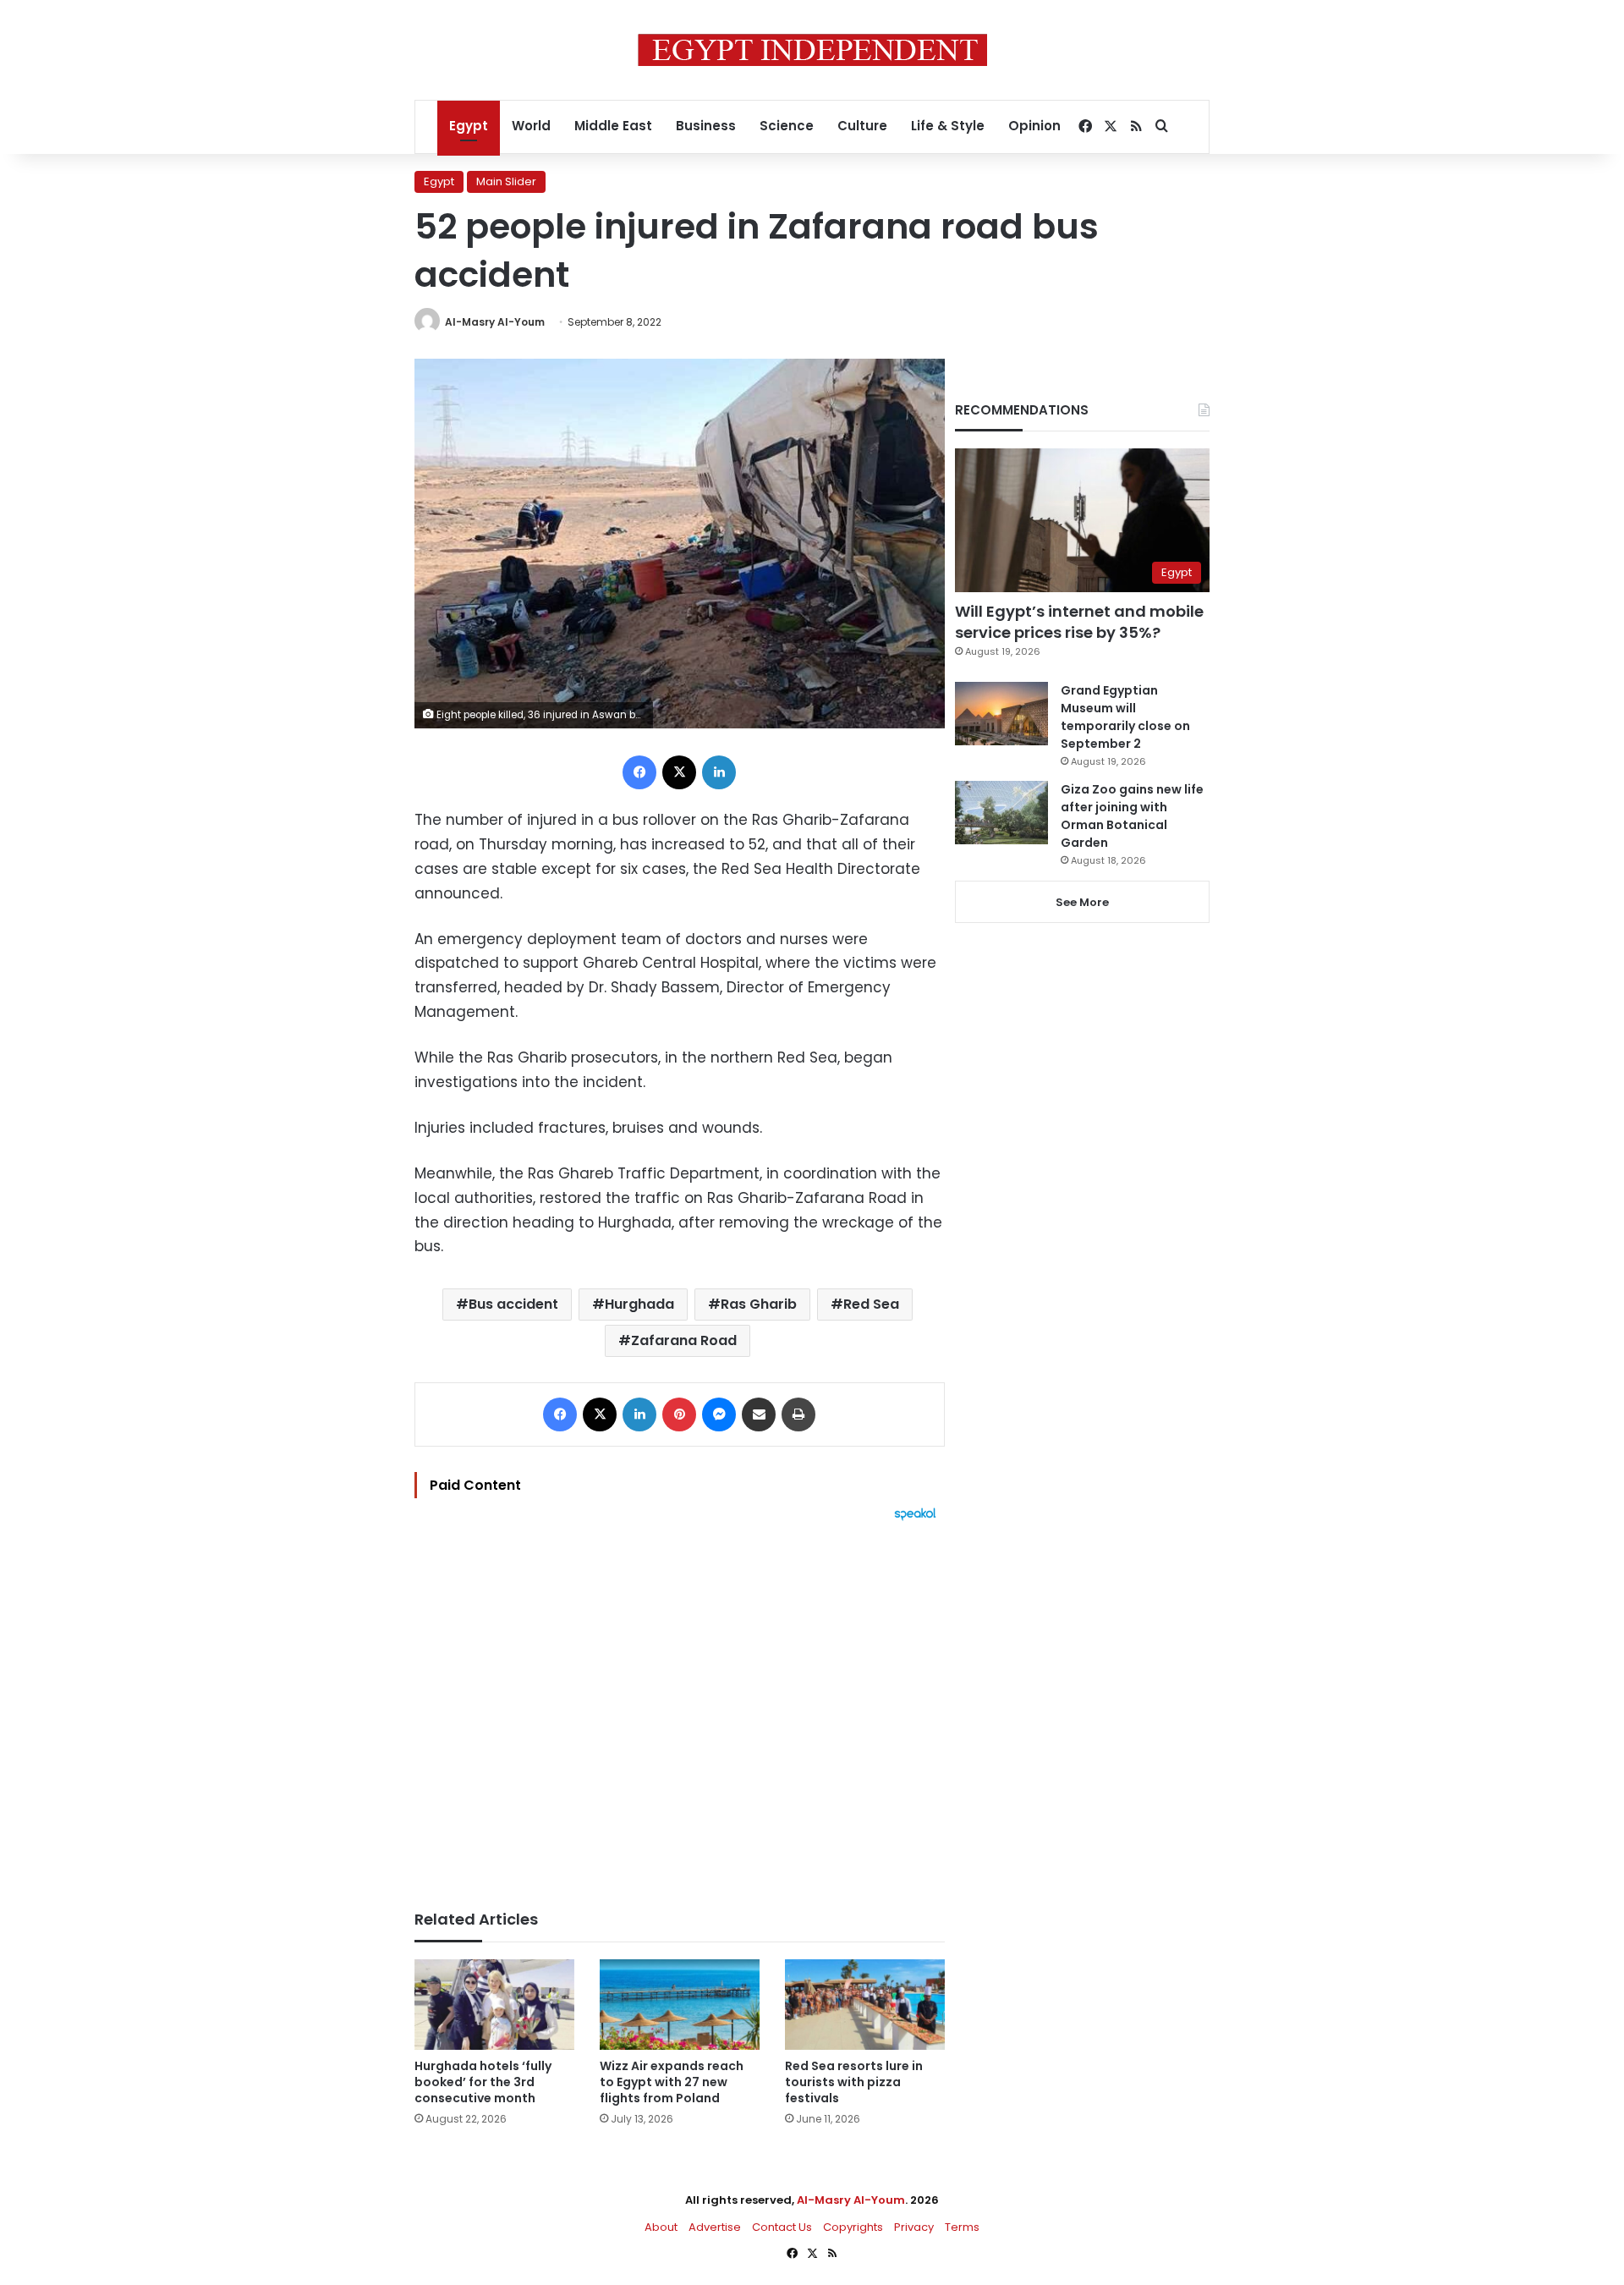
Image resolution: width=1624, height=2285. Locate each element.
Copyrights (853, 2227)
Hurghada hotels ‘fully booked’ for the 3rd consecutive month (483, 2082)
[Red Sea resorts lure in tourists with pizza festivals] (865, 2005)
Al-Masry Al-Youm (495, 322)
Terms (962, 2227)
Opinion (1034, 126)
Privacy (914, 2227)
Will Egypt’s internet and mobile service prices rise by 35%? (1079, 622)
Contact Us (782, 2227)
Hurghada (639, 1304)
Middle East (613, 126)
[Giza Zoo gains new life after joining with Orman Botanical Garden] (1001, 813)
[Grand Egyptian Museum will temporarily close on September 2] (1001, 714)
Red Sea (871, 1304)
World (531, 126)
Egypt (469, 126)
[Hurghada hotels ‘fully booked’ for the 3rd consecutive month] (494, 2005)
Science (787, 126)
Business (706, 126)
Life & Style (948, 126)
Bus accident (513, 1304)
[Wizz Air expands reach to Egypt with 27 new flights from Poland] (680, 2005)
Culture (862, 126)
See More (1082, 902)
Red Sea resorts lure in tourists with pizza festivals (854, 2082)
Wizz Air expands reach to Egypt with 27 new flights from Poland (672, 2082)
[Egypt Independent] (812, 50)
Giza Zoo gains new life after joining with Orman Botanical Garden (1132, 816)
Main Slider (506, 181)
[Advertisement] (680, 1707)
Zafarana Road (684, 1340)
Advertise (715, 2227)
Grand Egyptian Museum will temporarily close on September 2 (1125, 717)
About (661, 2227)
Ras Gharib (759, 1304)
